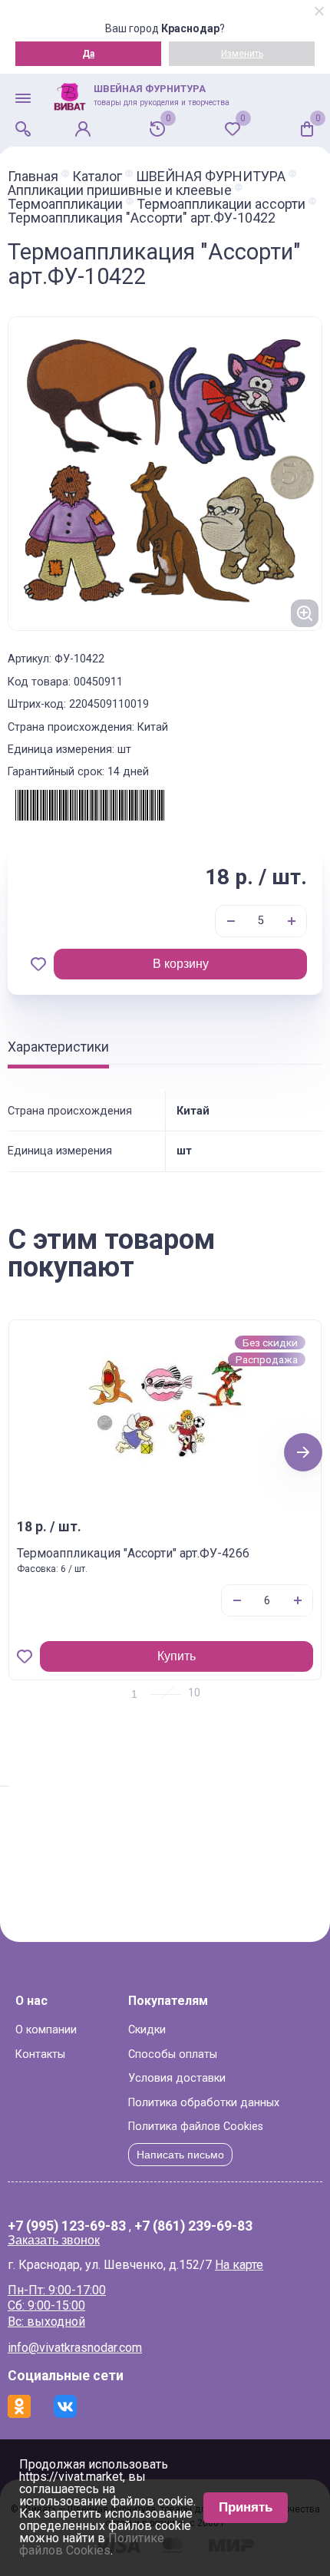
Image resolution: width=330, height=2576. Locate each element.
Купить (177, 1656)
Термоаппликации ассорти (221, 204)
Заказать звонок (54, 2240)
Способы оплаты (173, 2054)
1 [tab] (134, 1694)
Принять (246, 2507)
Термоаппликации (65, 204)
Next (304, 1452)
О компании (46, 2030)
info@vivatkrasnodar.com (75, 2348)
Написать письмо (180, 2155)
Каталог (97, 177)
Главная (33, 177)
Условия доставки (177, 2078)
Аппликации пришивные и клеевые (120, 190)
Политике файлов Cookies (92, 2544)
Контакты (40, 2054)
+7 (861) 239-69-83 (193, 2227)
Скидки (147, 2030)
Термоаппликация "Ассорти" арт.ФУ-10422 (142, 218)
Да (88, 54)
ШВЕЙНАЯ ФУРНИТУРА (211, 177)
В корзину (181, 964)
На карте (239, 2265)
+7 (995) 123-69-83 (67, 2227)
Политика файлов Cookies (196, 2127)
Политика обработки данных (204, 2103)
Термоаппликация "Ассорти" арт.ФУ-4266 (133, 1553)
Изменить (242, 54)
